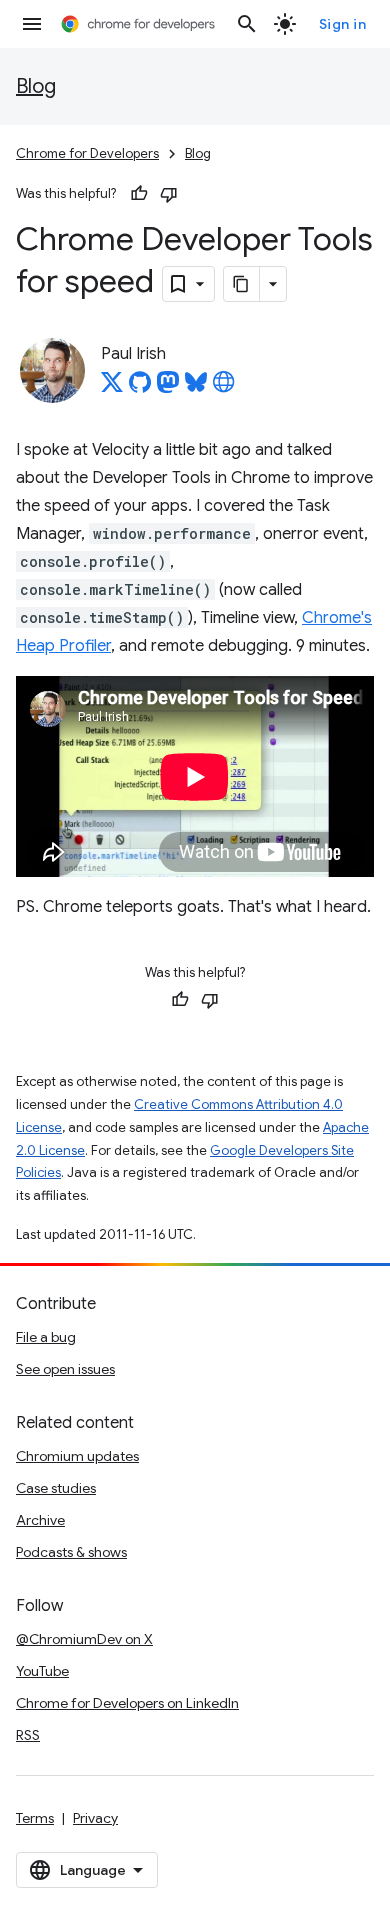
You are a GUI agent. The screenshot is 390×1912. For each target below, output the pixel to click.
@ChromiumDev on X (84, 1639)
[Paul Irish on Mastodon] (168, 388)
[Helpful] (139, 194)
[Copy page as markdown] (242, 284)
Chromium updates (77, 1456)
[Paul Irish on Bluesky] (196, 388)
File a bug (46, 1337)
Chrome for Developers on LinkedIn (127, 1703)
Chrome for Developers (87, 153)
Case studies (56, 1488)
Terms (35, 1818)
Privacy (95, 1818)
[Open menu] (32, 24)
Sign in (343, 24)
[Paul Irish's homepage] (224, 388)
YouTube (42, 1671)
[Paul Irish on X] (112, 388)
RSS (28, 1735)
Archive (40, 1520)
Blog (36, 86)
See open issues (65, 1369)
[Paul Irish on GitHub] (140, 388)
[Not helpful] (169, 194)
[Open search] (247, 24)
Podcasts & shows (71, 1552)
